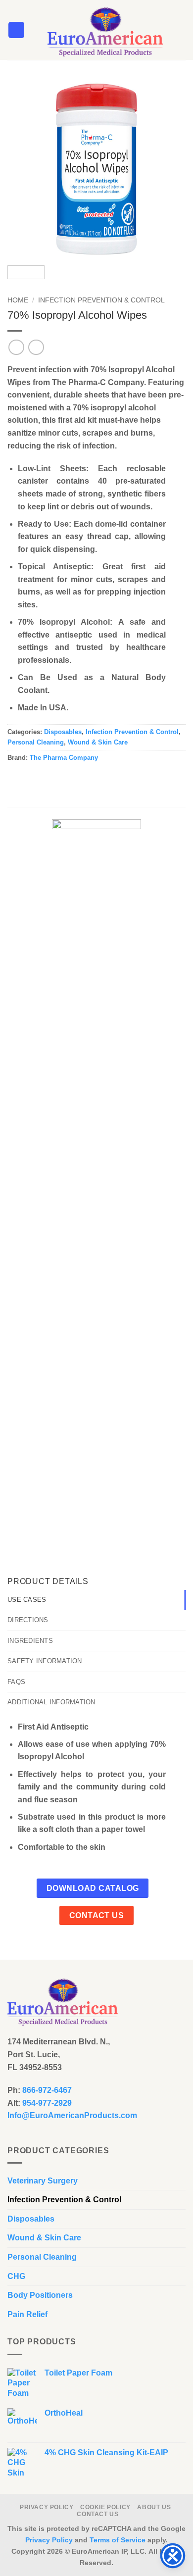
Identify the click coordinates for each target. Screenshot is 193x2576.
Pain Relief (27, 2314)
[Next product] (16, 347)
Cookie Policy (105, 2507)
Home (18, 300)
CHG (16, 2276)
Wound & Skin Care (98, 742)
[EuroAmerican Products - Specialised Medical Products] (105, 30)
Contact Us (97, 2514)
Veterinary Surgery (43, 2181)
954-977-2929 (47, 2103)
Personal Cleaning (36, 742)
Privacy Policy (47, 2507)
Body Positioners (40, 2295)
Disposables (63, 732)
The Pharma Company (64, 758)
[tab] (96, 1600)
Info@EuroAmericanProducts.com (72, 2115)
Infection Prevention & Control (101, 300)
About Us (154, 2507)
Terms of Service (118, 2540)
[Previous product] (36, 347)
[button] (16, 30)
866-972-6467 (47, 2090)
